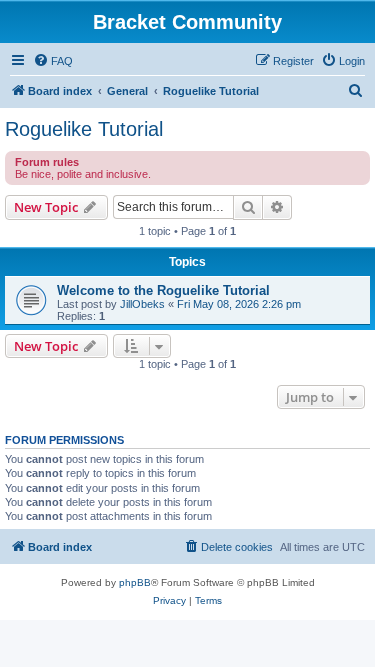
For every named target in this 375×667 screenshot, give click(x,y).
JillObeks (142, 304)
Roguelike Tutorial (84, 129)
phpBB (135, 582)
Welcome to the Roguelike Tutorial (163, 290)
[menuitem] (53, 61)
